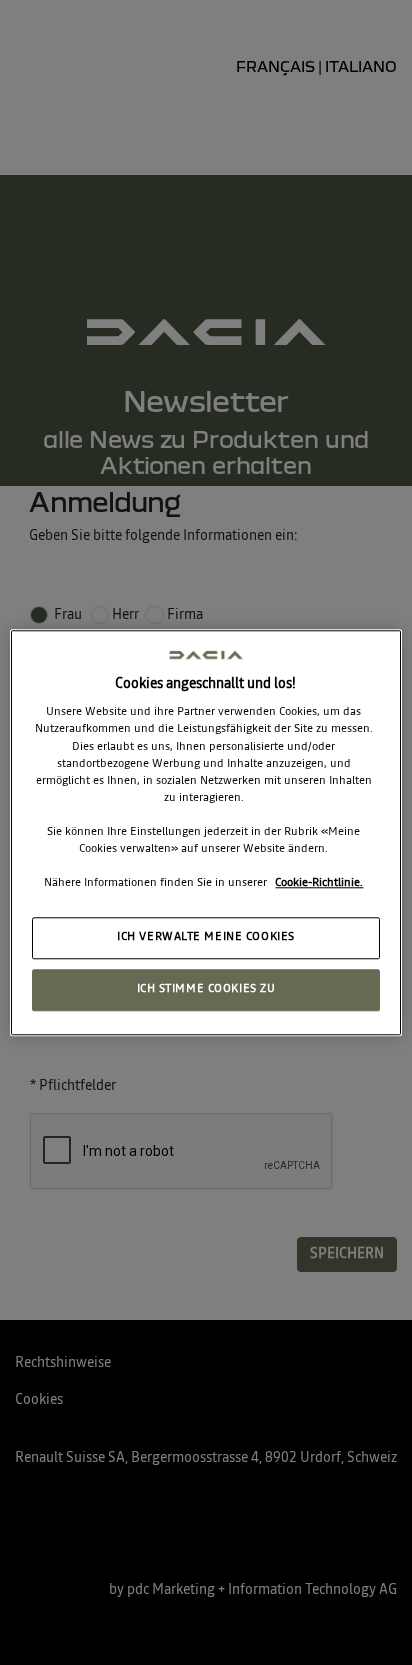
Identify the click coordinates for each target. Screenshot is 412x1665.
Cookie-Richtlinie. (319, 883)
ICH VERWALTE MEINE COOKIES (206, 937)
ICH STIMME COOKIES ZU (206, 989)
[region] (205, 832)
